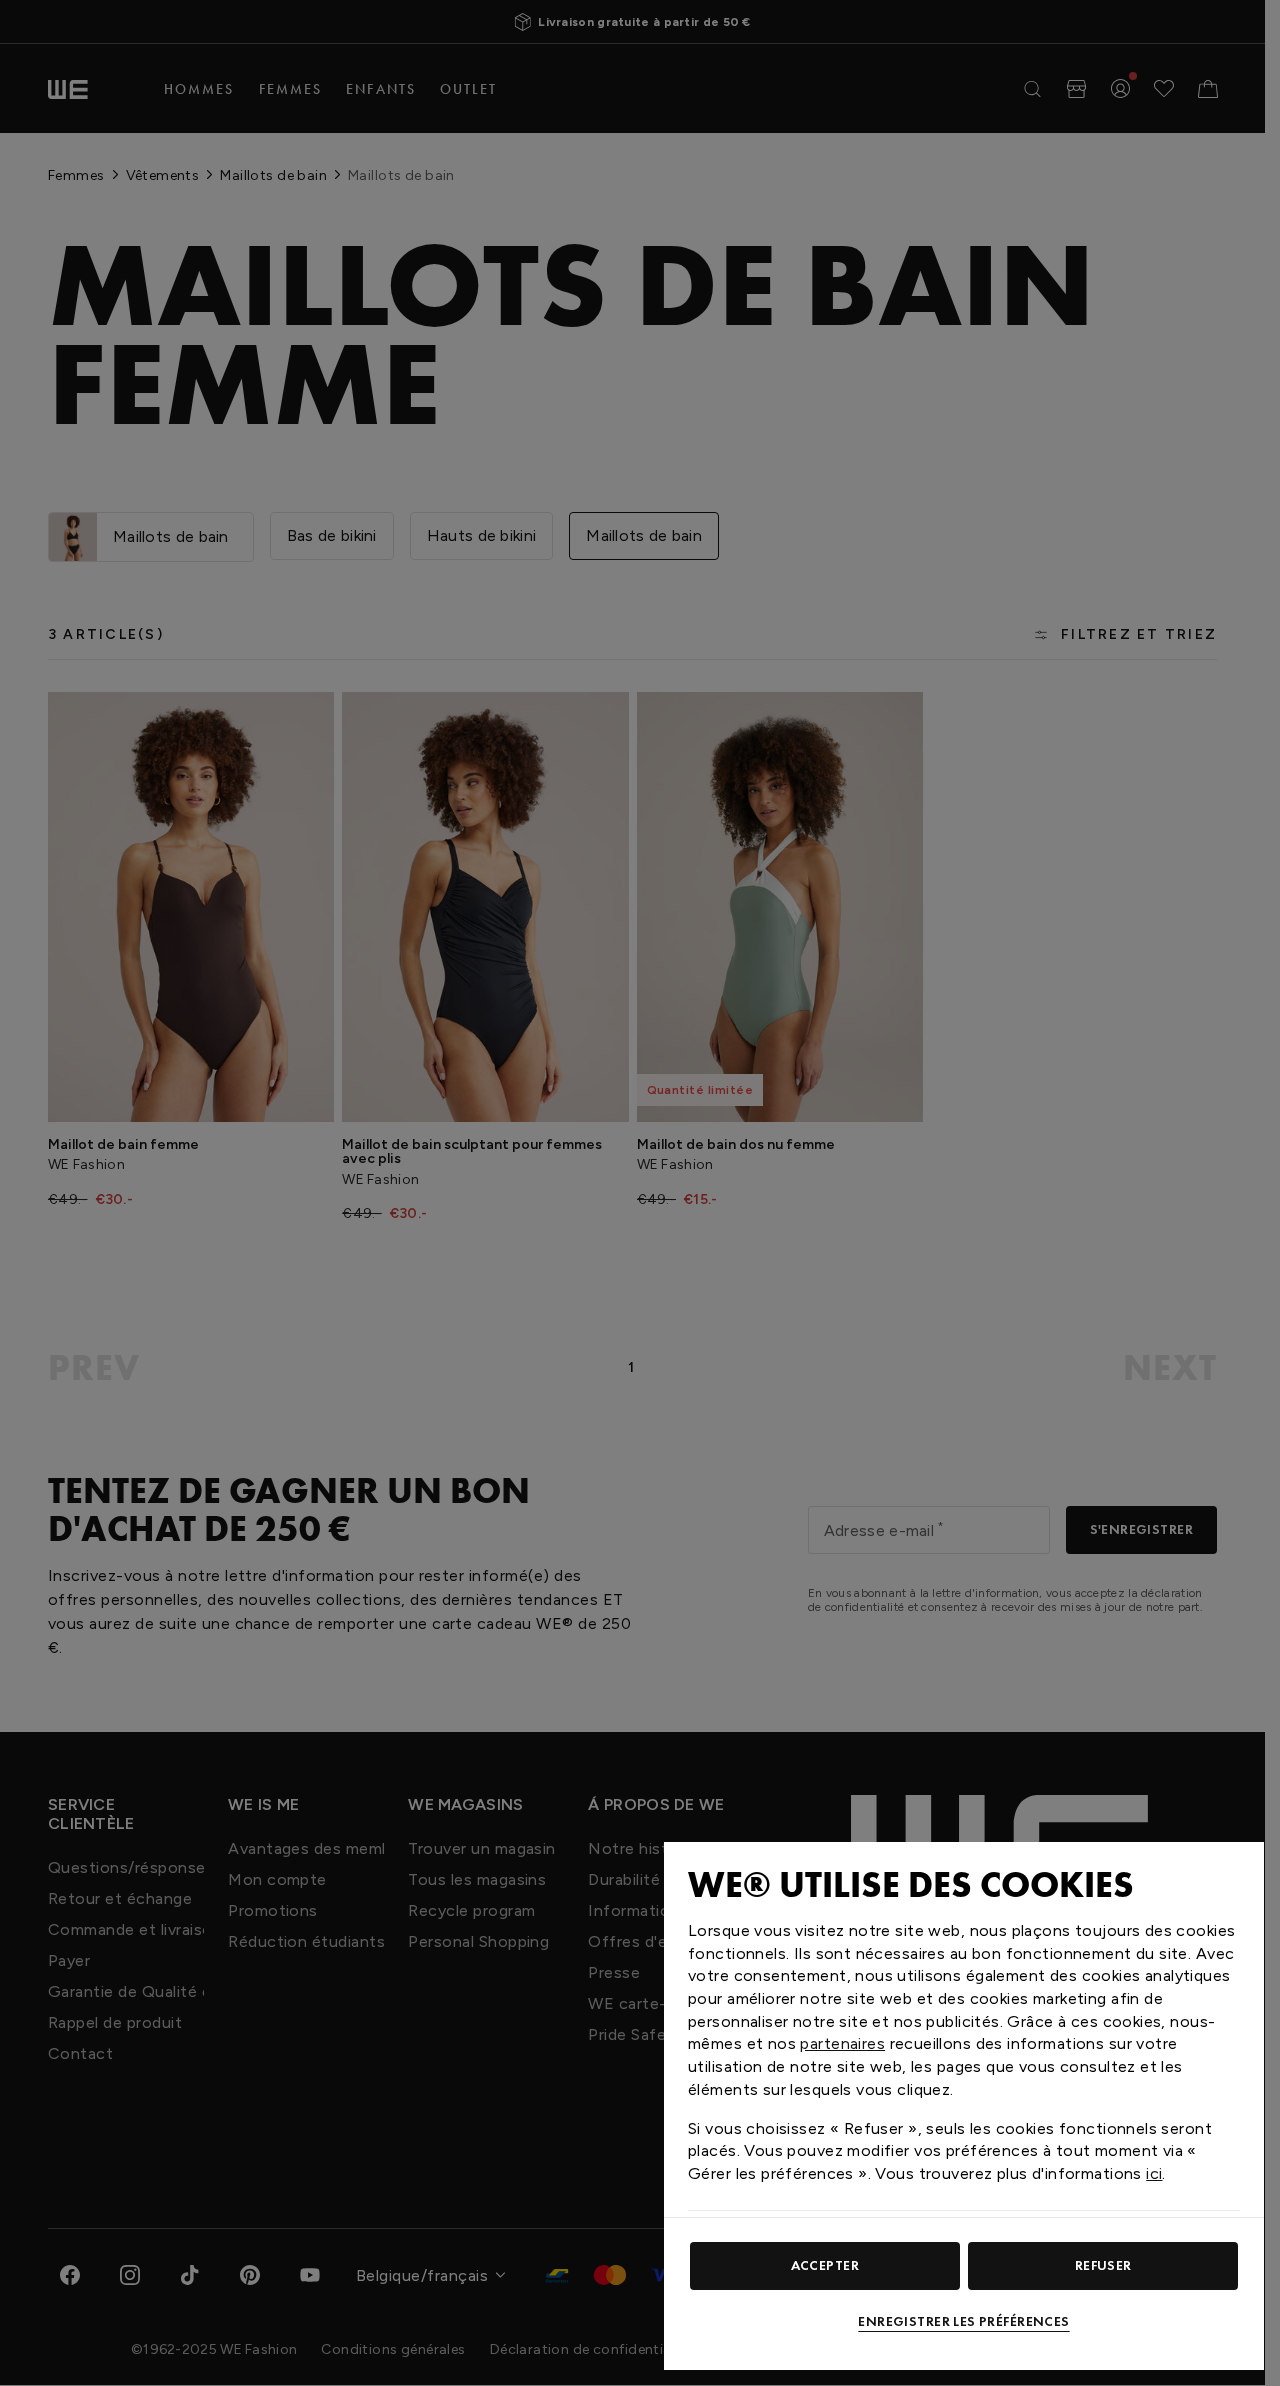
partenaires (842, 2043)
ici (1154, 2173)
